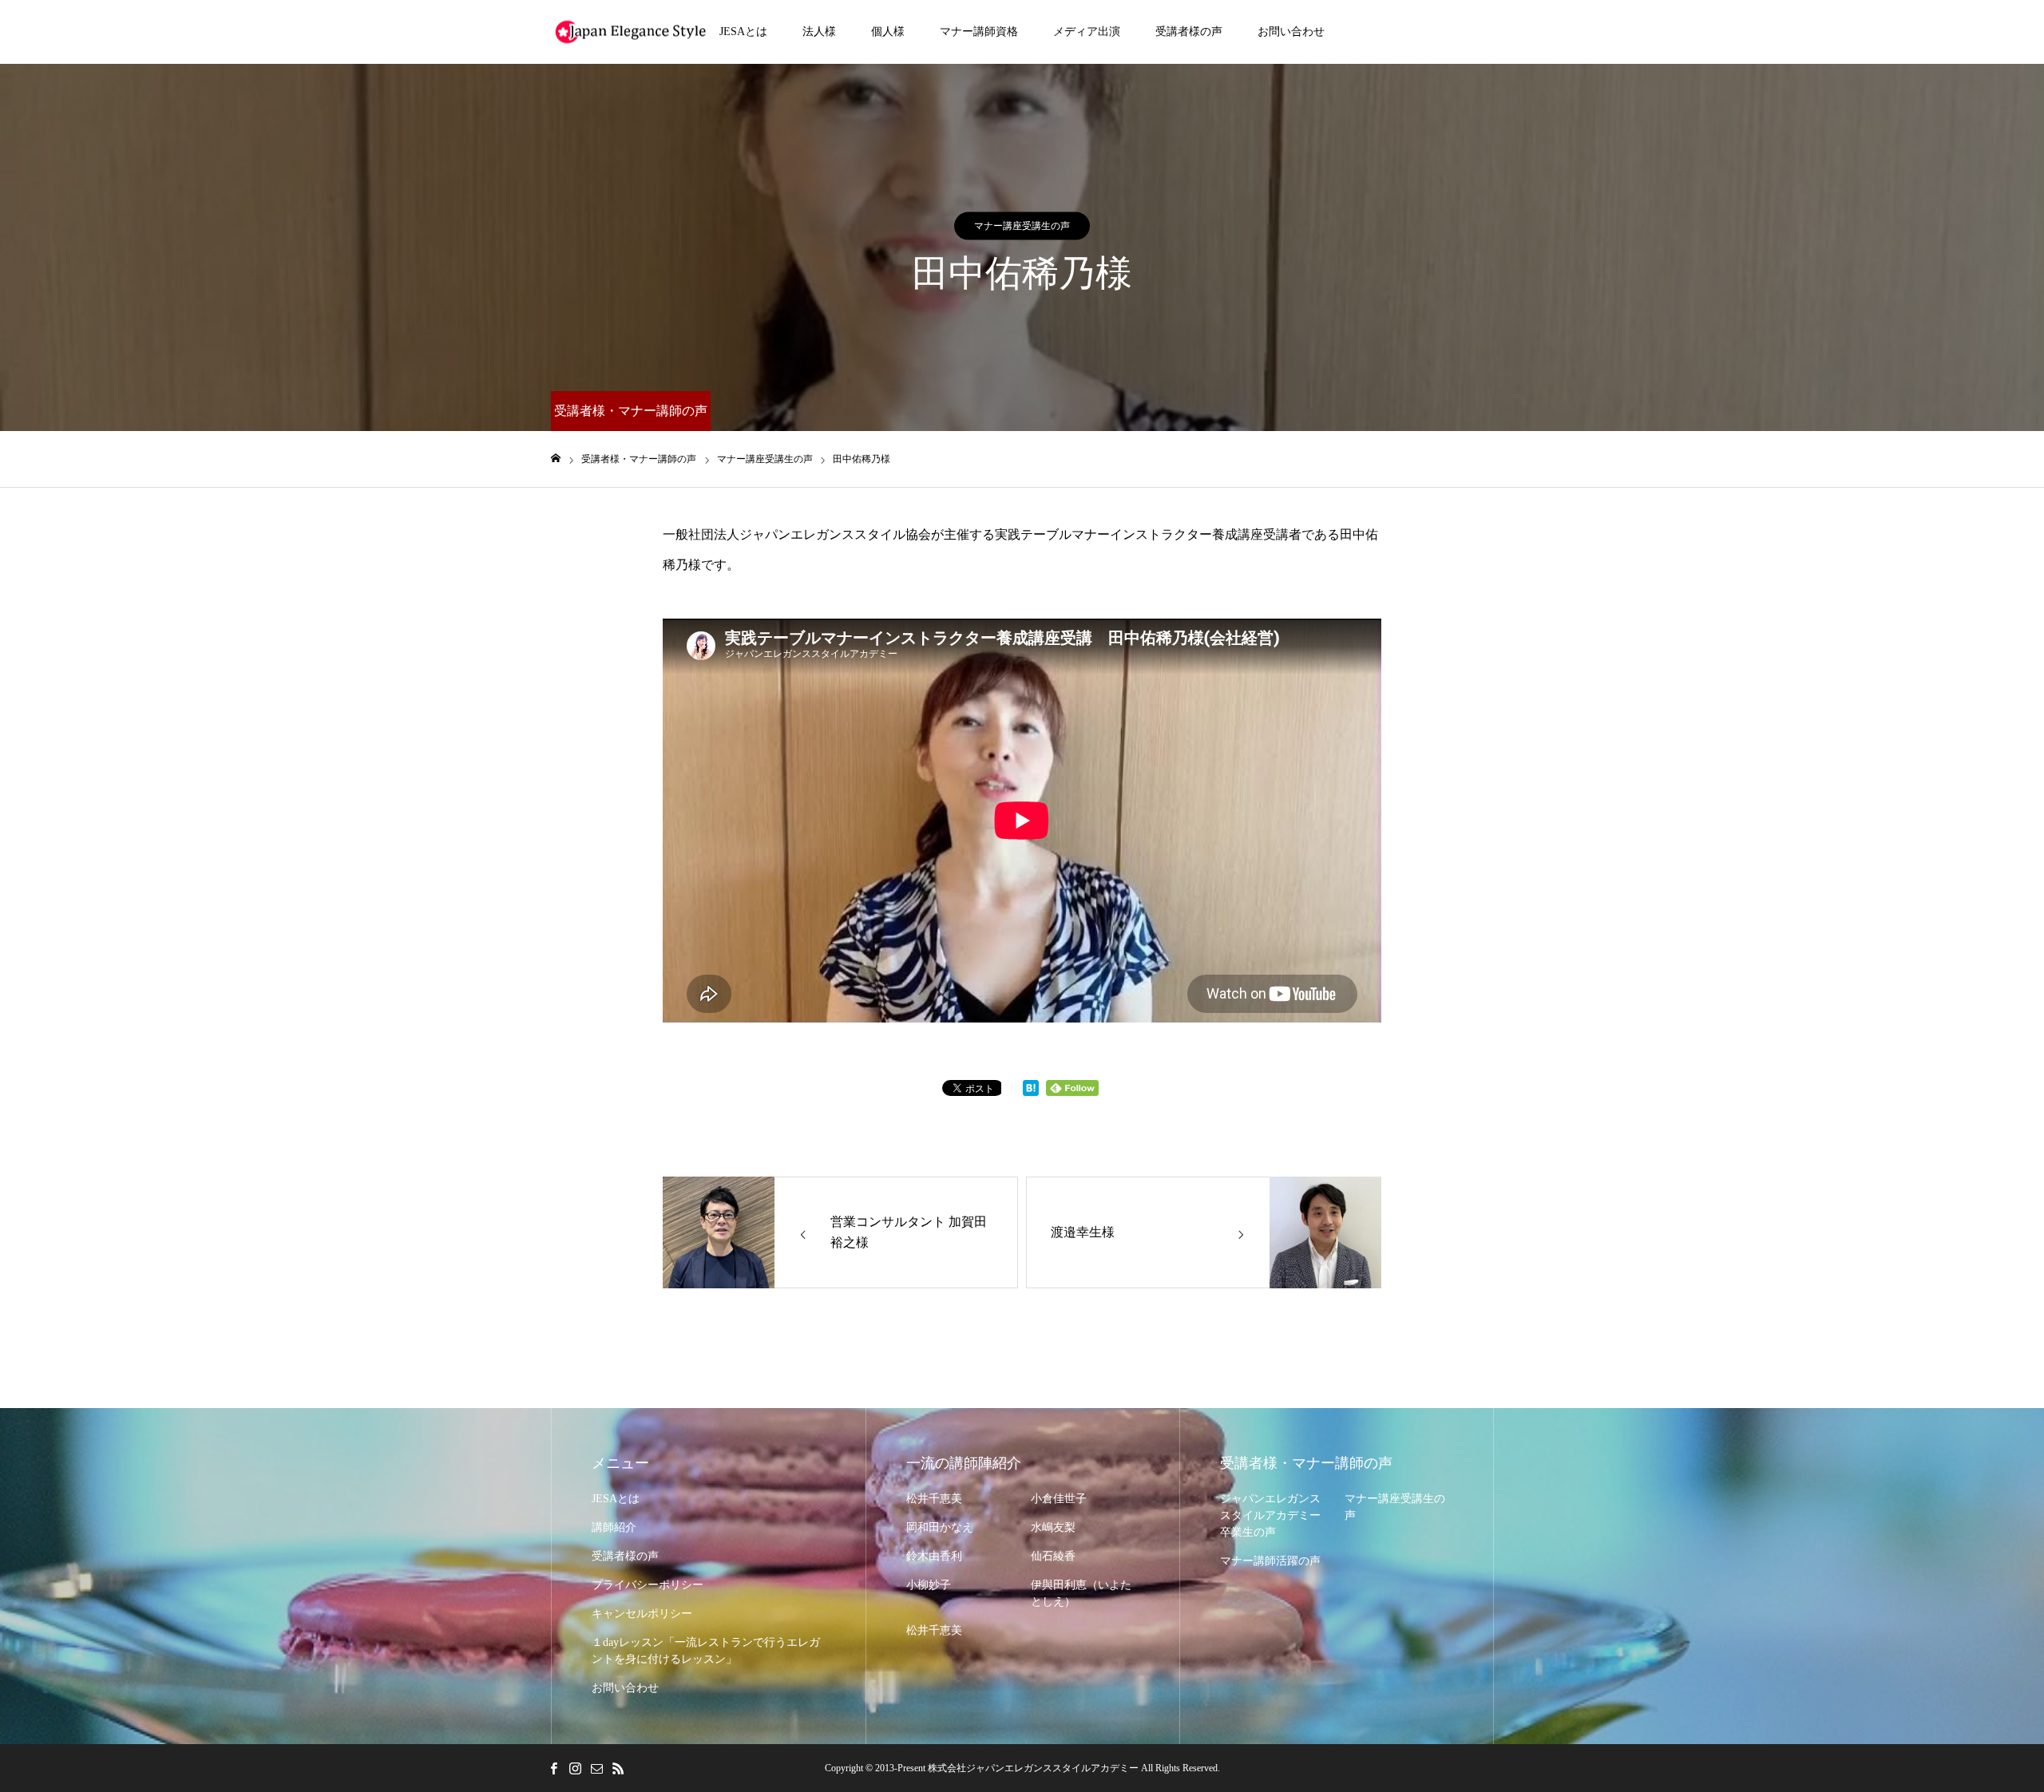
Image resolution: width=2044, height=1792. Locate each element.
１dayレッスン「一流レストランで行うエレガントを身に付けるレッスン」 (706, 1651)
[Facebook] (553, 1768)
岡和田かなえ (940, 1527)
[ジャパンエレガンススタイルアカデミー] (631, 32)
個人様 (888, 32)
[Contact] (596, 1768)
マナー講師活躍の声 (1270, 1561)
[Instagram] (575, 1768)
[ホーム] (556, 459)
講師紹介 (614, 1527)
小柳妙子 (929, 1585)
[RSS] (618, 1768)
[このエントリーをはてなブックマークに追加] (1031, 1092)
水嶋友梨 (1053, 1527)
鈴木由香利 (934, 1556)
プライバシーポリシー (648, 1585)
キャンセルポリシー (642, 1614)
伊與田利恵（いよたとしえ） (1081, 1593)
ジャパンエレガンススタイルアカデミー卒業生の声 (1270, 1515)
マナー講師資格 (979, 32)
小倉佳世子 (1059, 1499)
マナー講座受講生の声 (1022, 226)
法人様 (819, 32)
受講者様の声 (1189, 32)
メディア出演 (1087, 32)
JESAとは (743, 32)
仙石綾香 (1053, 1556)
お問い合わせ (1291, 32)
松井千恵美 (934, 1499)
